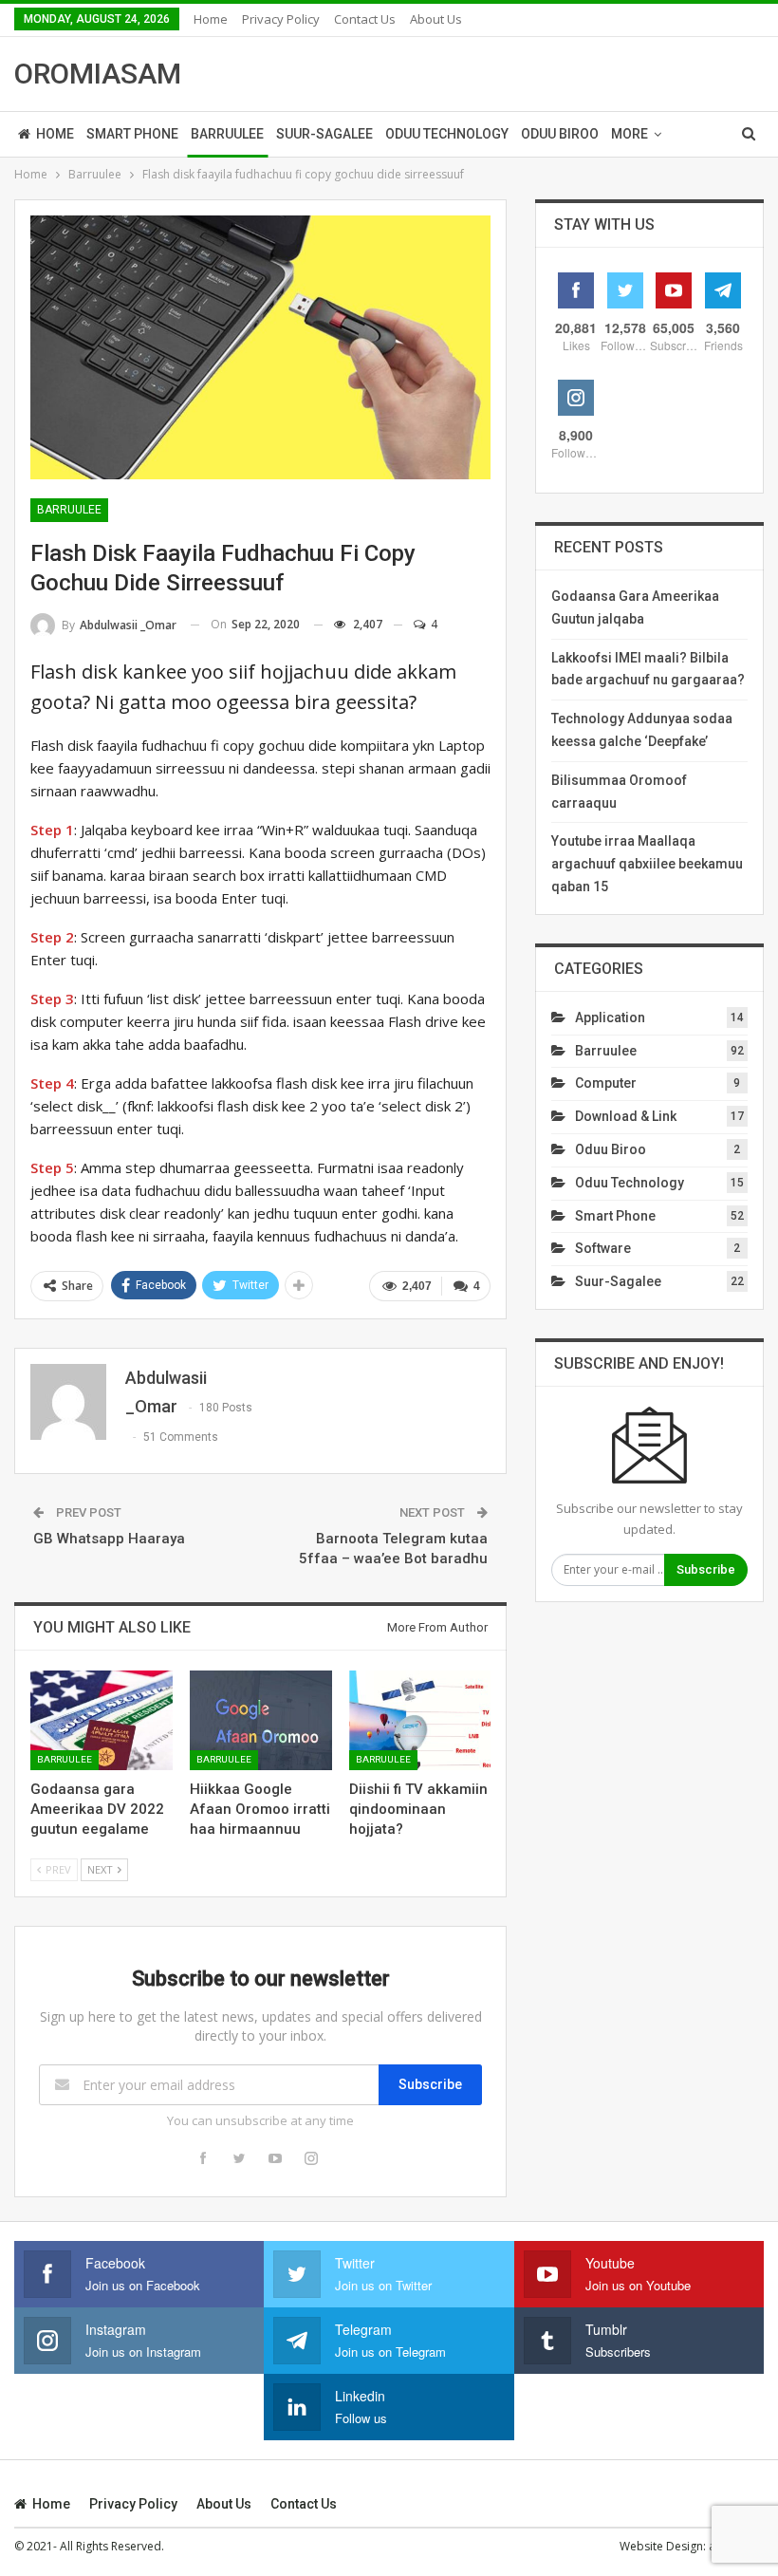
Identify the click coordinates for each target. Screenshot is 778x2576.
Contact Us (365, 19)
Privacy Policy (281, 19)
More (630, 134)
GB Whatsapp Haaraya (109, 1539)
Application (610, 1017)
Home (211, 19)
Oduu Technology (447, 134)
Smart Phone (132, 134)
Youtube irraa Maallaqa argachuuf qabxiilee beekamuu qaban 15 (647, 864)
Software (603, 1248)
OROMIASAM (98, 74)
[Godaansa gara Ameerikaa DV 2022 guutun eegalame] (102, 1720)
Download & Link (626, 1116)
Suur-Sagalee (324, 134)
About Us (436, 19)
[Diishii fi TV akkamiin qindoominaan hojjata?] (420, 1720)
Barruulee (227, 134)
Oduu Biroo (560, 134)
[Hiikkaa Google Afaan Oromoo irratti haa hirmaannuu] (261, 1720)
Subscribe (430, 2084)
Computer (606, 1083)
